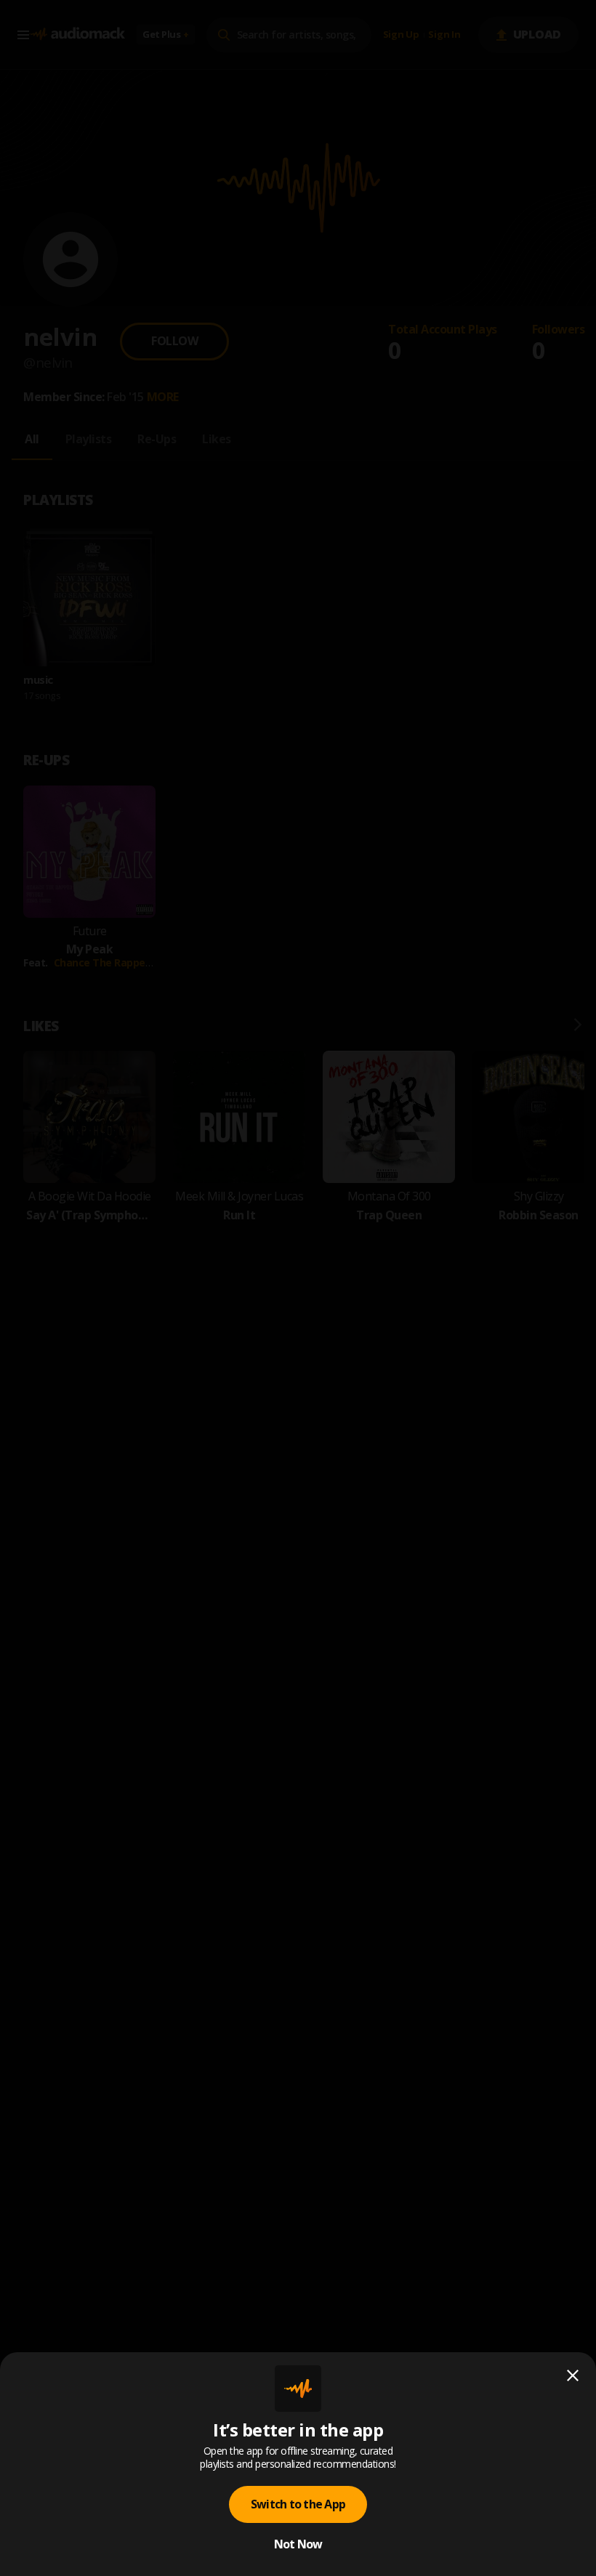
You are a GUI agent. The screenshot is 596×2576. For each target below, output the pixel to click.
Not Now (298, 2544)
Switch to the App (298, 2504)
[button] (298, 1288)
